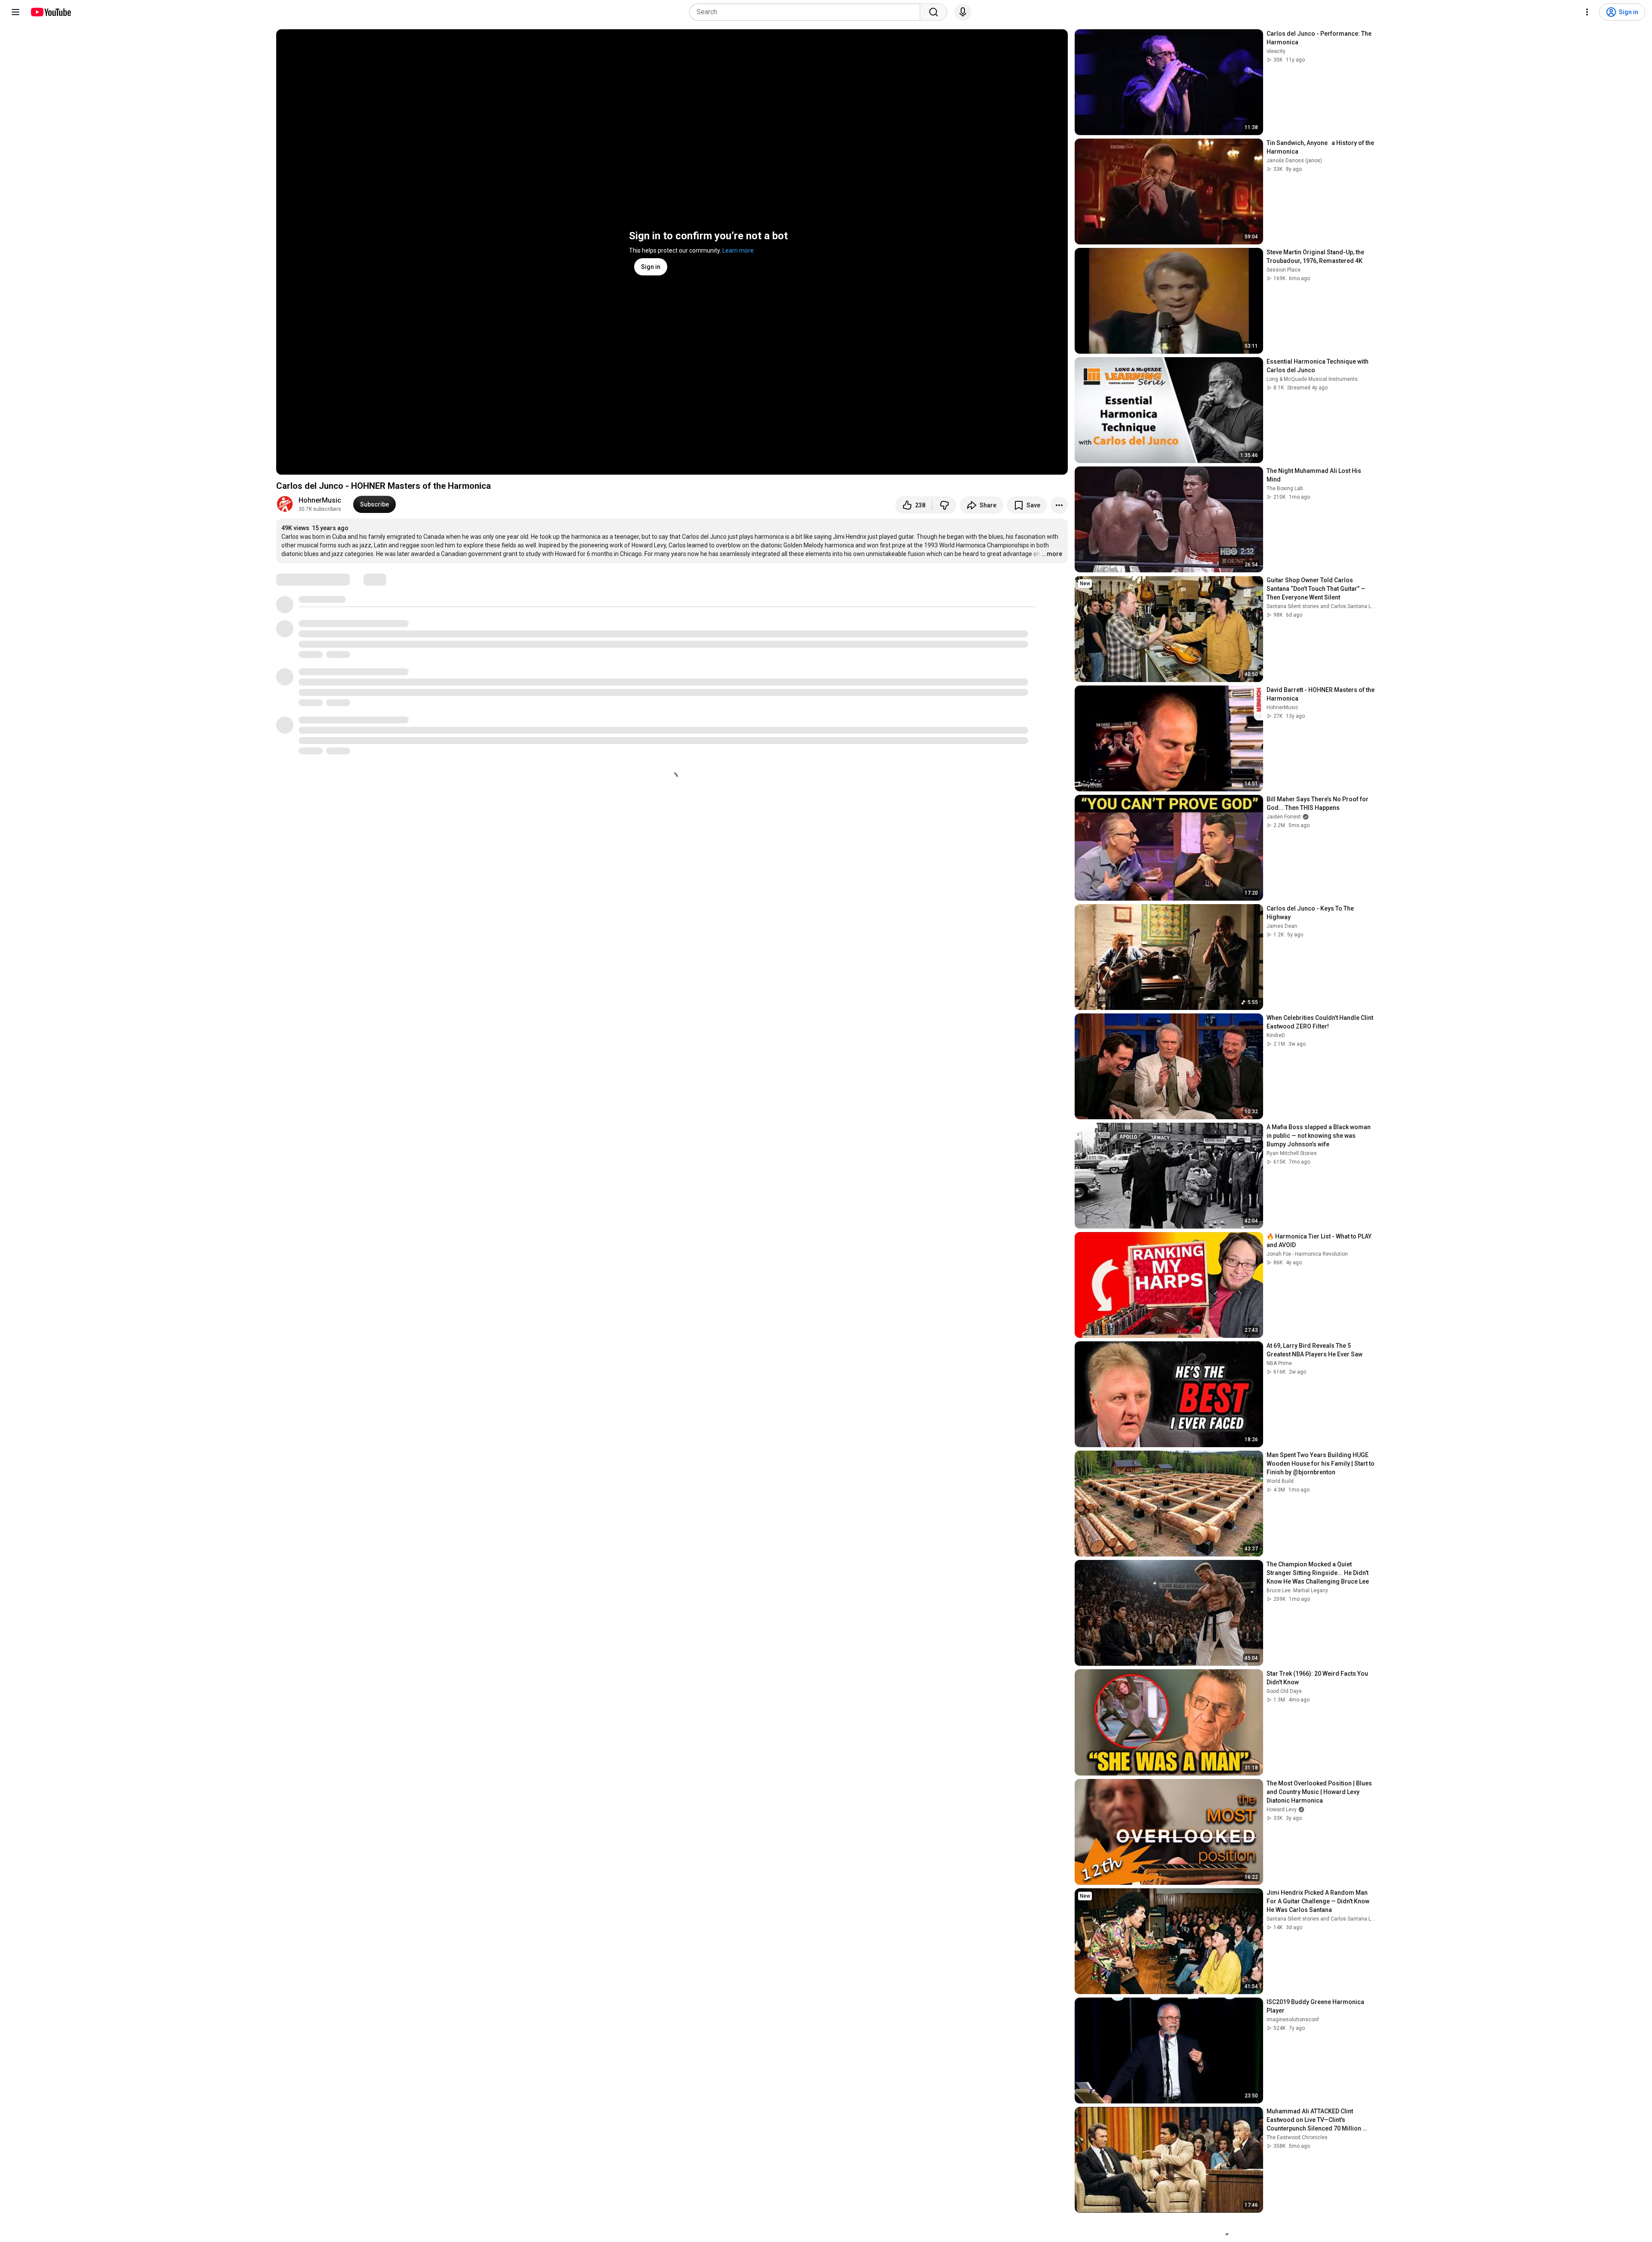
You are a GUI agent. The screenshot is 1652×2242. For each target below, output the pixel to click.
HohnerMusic (320, 500)
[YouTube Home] (51, 12)
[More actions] (1059, 505)
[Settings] (1587, 12)
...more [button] (1052, 554)
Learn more (738, 250)
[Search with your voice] (963, 12)
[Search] (934, 12)
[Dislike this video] (944, 505)
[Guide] (15, 12)
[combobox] (807, 12)
